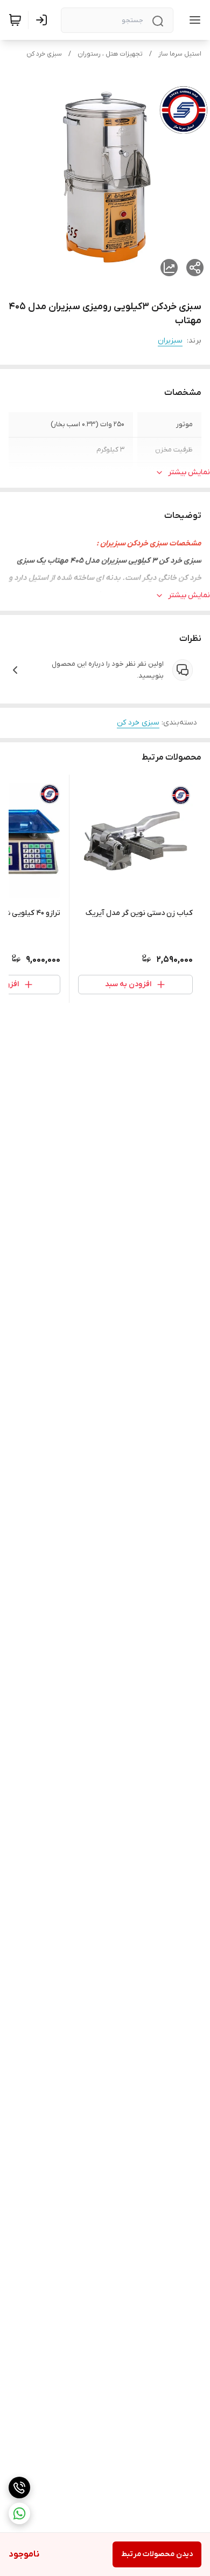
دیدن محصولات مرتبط (157, 2554)
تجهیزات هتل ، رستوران (110, 54)
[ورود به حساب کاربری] (44, 20)
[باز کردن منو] (193, 20)
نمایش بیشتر (189, 472)
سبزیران (170, 341)
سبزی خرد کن (44, 54)
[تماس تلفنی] (19, 2488)
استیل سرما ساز (180, 54)
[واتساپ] (19, 2513)
